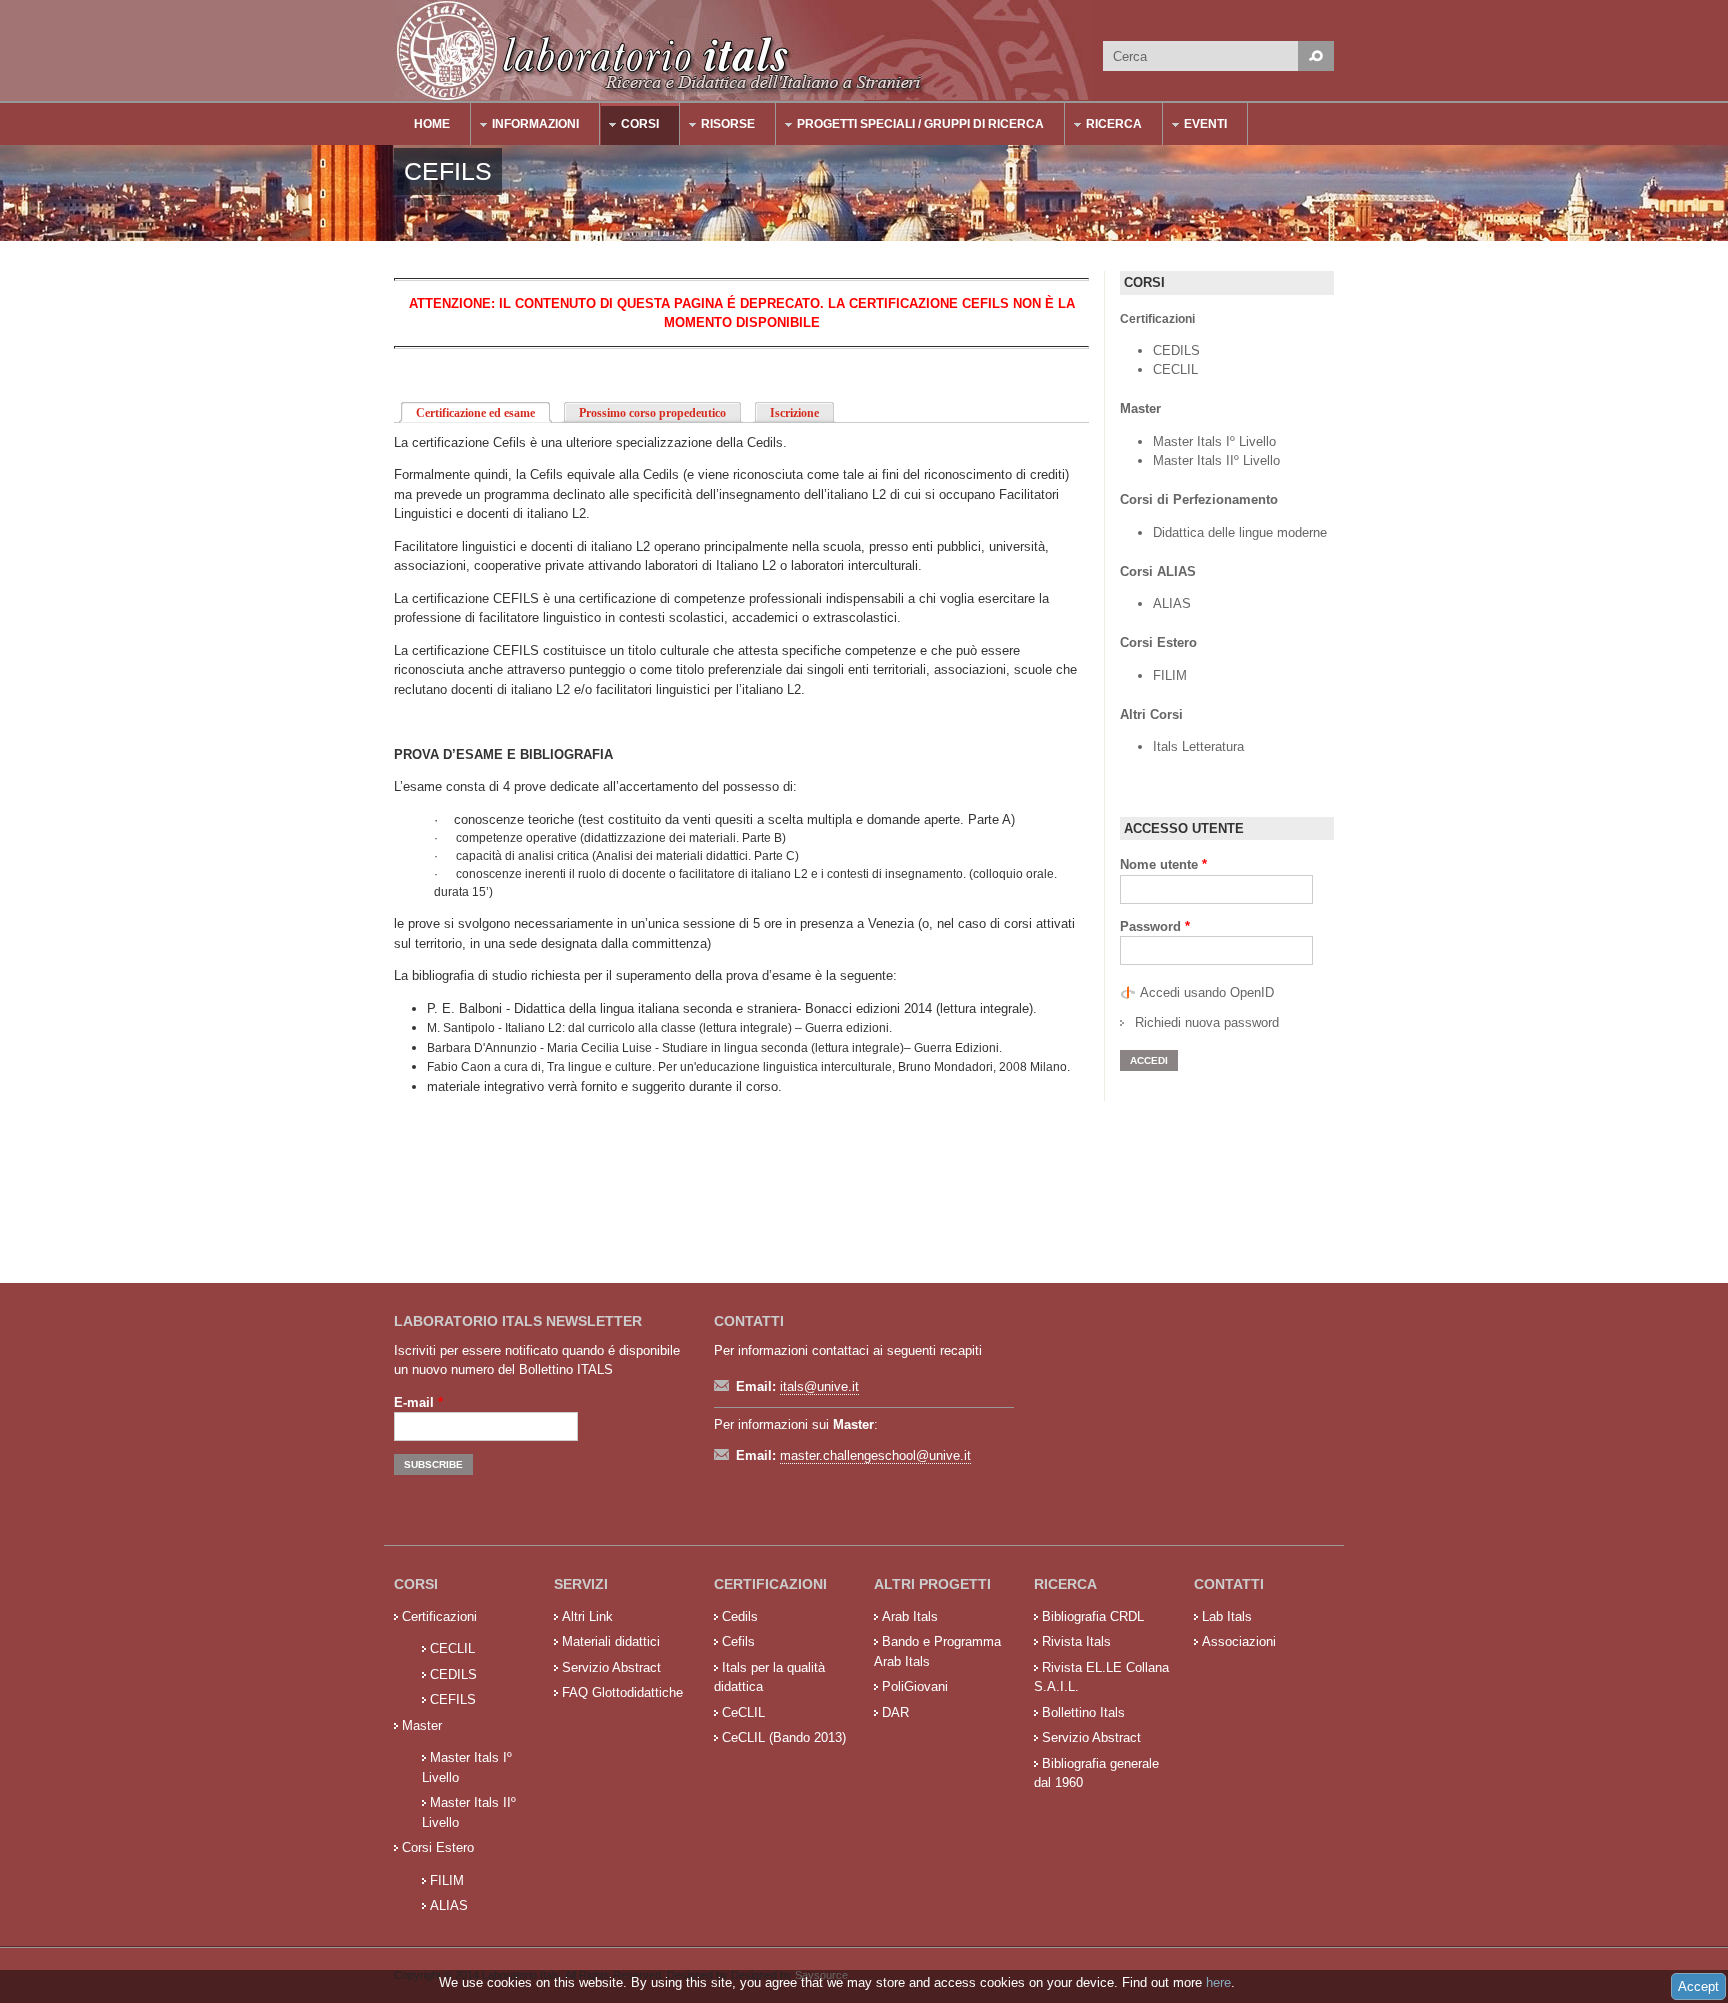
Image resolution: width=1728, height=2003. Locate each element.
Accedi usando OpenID (1207, 992)
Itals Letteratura (1198, 746)
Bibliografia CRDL (1093, 1616)
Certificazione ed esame (484, 413)
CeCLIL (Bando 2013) (784, 1737)
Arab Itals (910, 1616)
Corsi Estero (438, 1847)
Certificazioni (439, 1616)
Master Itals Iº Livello (1216, 441)
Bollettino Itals (1083, 1712)
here (1218, 1982)
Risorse (718, 126)
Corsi (630, 126)
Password (1155, 926)
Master (422, 1725)
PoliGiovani (915, 1686)
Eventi (1195, 126)
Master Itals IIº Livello (1218, 460)
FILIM (1170, 675)
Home (432, 124)
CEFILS (453, 1699)
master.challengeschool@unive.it (875, 1455)
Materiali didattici (611, 1641)
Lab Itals (1227, 1616)
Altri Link (587, 1616)
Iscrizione (794, 413)
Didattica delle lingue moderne (1240, 532)
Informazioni (525, 126)
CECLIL (1175, 369)
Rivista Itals (1076, 1641)
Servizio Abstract (611, 1667)
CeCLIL (743, 1712)
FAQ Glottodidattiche (622, 1692)
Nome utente (1163, 864)
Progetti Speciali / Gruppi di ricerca (910, 126)
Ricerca (1104, 126)
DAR (895, 1712)
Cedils (740, 1616)
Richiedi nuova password (1207, 1022)
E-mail (418, 1402)
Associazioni (1239, 1641)
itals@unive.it (819, 1386)
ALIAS (1172, 603)
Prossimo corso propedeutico (652, 413)
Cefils (738, 1641)
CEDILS (1176, 350)
